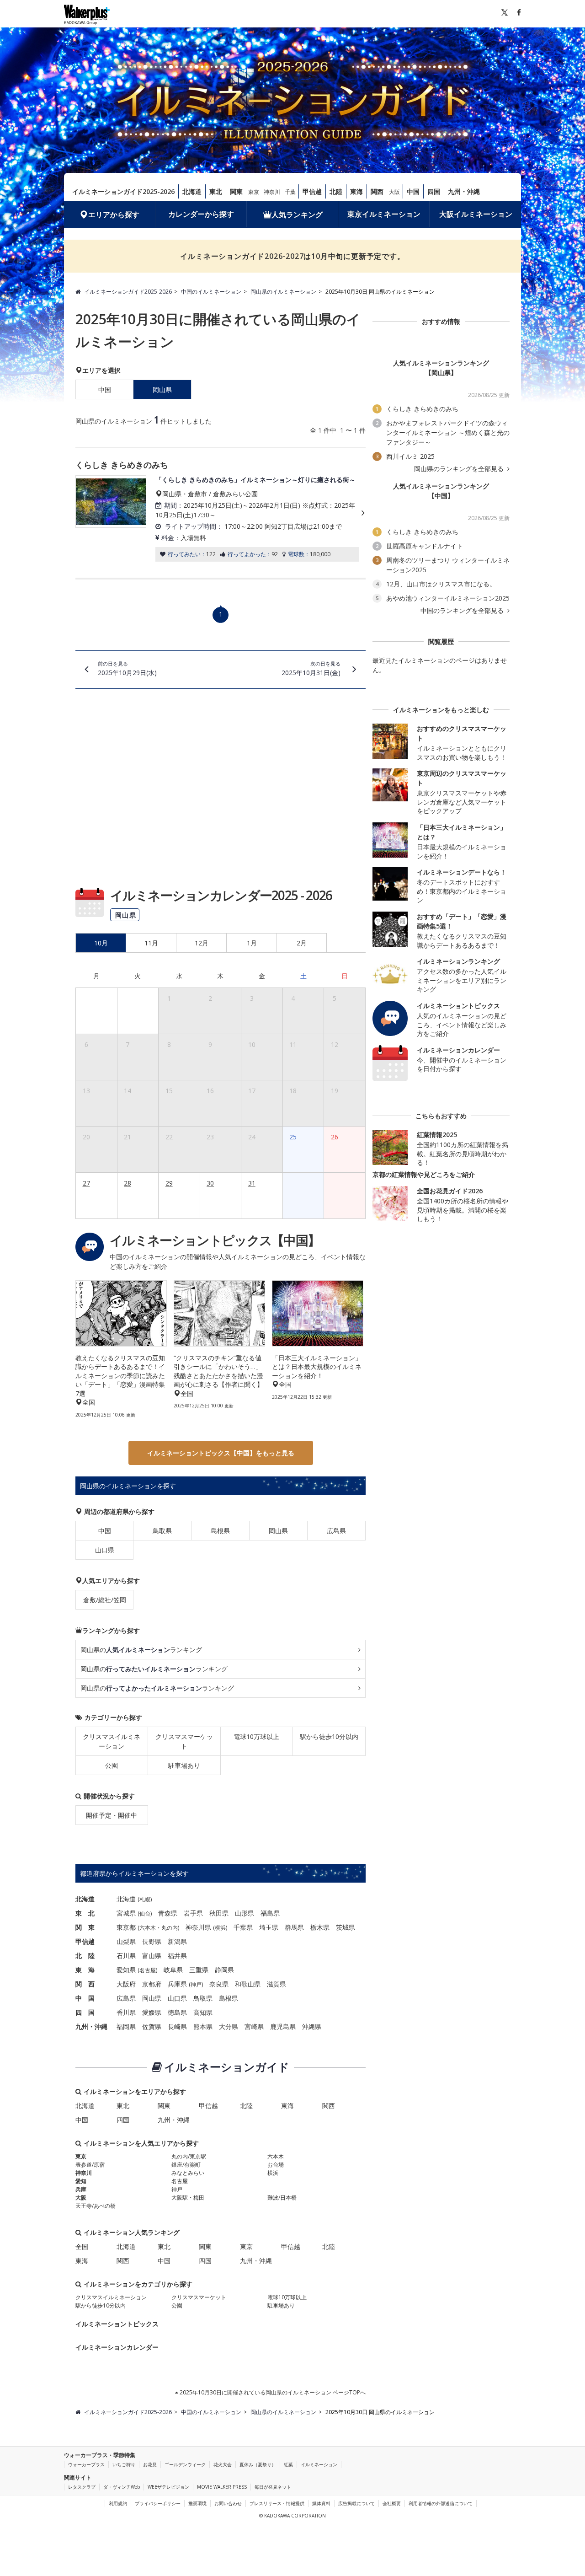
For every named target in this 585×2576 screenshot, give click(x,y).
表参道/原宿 (90, 2165)
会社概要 (392, 2503)
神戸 (196, 1984)
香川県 (126, 2012)
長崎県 (177, 2026)
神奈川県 (198, 1927)
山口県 (105, 1550)
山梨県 (126, 1941)
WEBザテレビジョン (168, 2487)
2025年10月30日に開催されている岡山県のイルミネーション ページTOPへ (272, 2392)
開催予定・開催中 (112, 1815)
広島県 (336, 1531)
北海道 (192, 191)
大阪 (394, 192)
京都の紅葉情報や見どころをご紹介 (424, 1174)
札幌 (145, 1899)
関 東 (85, 1927)
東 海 (85, 1970)
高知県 (203, 2012)
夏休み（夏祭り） (258, 2464)
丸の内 (170, 1928)
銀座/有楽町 (186, 2165)
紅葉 (288, 2464)
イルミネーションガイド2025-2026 (123, 191)
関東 (236, 191)
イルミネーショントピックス (117, 2324)
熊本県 (203, 2026)
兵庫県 (177, 1984)
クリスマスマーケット (184, 1741)
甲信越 (312, 191)
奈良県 (219, 1984)
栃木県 (320, 1927)
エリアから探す (114, 215)
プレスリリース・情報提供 (277, 2503)
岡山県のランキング (141, 1650)
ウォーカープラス (86, 2464)
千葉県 (243, 1927)
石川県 (126, 1956)
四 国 (85, 2012)
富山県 (152, 1956)
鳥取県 (162, 1531)
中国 (413, 191)
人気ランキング (297, 215)
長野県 (152, 1941)
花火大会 (223, 2464)
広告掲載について (356, 2503)
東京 (254, 192)
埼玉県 (269, 1927)
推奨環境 (197, 2503)
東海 (356, 191)
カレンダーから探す (201, 214)
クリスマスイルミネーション (112, 1741)
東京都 (126, 1927)
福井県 (177, 1956)
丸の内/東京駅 (189, 2156)
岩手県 (193, 1913)
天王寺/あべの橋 (96, 2206)
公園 (112, 1765)
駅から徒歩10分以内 (329, 1736)
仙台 (145, 1913)
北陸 (336, 191)
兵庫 (81, 2189)
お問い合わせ (228, 2503)
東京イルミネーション (384, 214)
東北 (216, 191)
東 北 (85, 1913)
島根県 (220, 1531)
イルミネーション (319, 2464)
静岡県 (224, 1970)
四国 (434, 191)
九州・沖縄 (464, 191)
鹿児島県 (283, 2026)
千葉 (290, 192)
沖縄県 (312, 2026)
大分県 (229, 2026)
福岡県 (126, 2026)
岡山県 (278, 1531)
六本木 (148, 1928)
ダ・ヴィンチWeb (122, 2487)
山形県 (245, 1913)
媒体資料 (321, 2503)
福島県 (270, 1913)
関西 (377, 191)
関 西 (85, 1984)
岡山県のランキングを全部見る (460, 469)
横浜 (220, 1928)
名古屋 (148, 1970)
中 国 (85, 1998)
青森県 (168, 1913)
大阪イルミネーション (476, 214)
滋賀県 (277, 1984)
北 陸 (85, 1956)
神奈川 (272, 192)
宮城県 (126, 1913)
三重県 (199, 1970)
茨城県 (346, 1927)
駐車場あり (184, 1765)
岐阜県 (173, 1970)
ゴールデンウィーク (185, 2464)
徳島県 (177, 2012)
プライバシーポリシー (158, 2503)
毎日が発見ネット (273, 2487)
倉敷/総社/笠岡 (105, 1600)
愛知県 (126, 1970)
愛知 (81, 2181)
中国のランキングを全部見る (463, 611)
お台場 (276, 2165)
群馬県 (294, 1927)
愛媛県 (152, 2012)
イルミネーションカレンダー (117, 2347)
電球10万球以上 (256, 1736)
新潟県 (177, 1941)
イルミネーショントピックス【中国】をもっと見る (221, 1453)
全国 (82, 2246)
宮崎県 (254, 2026)
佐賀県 (152, 2026)
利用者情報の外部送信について (441, 2503)
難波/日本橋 (282, 2198)
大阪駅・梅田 (188, 2198)
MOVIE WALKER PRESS (222, 2487)
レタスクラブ (82, 2487)
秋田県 (219, 1913)
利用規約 (118, 2503)
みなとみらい (188, 2173)
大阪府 (126, 1984)
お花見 (150, 2464)
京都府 (152, 1984)
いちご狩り (124, 2464)
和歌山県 (248, 1984)
